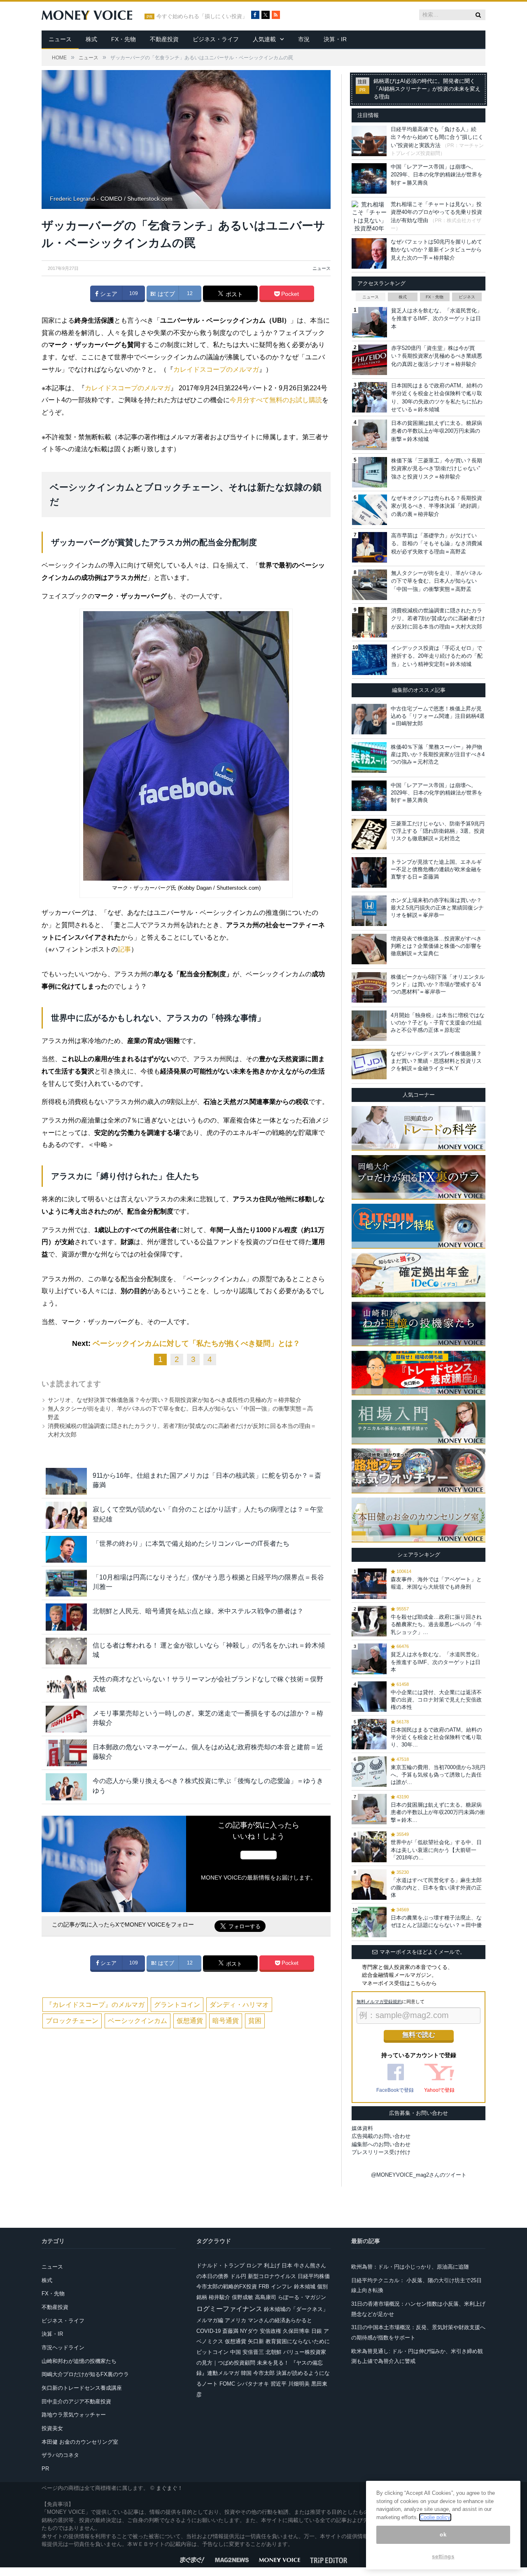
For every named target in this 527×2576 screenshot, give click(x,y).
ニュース (60, 39)
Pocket (289, 294)
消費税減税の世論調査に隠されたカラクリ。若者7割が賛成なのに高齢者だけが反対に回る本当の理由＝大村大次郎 (438, 619)
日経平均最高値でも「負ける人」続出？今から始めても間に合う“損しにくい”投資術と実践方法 (437, 137)
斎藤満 (230, 2331)
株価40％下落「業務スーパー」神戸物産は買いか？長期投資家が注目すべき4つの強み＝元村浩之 (438, 754)
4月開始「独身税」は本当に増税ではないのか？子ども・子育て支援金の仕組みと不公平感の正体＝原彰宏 (438, 1023)
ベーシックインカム (138, 2021)
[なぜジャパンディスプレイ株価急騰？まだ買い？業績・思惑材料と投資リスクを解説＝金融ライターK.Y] (369, 1064)
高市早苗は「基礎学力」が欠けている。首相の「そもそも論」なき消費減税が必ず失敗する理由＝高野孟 (437, 544)
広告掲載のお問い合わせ (381, 2136)
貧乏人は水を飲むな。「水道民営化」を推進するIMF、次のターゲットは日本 (437, 319)
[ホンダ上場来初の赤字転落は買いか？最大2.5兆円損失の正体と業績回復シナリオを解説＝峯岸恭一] (369, 911)
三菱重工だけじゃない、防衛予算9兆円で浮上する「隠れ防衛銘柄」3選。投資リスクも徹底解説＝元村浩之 (438, 831)
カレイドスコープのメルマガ (216, 369)
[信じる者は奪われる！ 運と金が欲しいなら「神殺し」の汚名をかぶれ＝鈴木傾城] (66, 1651)
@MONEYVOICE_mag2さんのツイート (419, 2175)
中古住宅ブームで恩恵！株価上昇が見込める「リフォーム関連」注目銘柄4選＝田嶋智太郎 (438, 716)
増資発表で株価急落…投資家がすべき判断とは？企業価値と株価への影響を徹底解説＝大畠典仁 (436, 946)
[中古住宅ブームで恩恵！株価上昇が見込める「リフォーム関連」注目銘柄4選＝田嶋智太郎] (369, 719)
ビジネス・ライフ (216, 39)
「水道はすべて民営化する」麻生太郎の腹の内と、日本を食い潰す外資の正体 (436, 1888)
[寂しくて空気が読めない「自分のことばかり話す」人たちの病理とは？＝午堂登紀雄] (66, 1515)
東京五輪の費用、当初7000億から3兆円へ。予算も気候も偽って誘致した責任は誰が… (438, 1775)
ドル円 (238, 2276)
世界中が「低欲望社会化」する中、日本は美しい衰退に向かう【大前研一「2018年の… (436, 1850)
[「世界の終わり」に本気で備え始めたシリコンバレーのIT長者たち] (66, 1549)
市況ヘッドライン (63, 2347)
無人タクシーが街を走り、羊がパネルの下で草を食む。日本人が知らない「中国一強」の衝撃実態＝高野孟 (437, 581)
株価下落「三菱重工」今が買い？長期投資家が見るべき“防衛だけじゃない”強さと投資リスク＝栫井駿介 (437, 469)
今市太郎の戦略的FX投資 (227, 2287)
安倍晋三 (253, 2352)
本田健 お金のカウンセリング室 (80, 2442)
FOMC (227, 2384)
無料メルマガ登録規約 (379, 2002)
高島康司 (266, 2297)
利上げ (272, 2265)
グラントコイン (177, 2005)
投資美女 (52, 2428)
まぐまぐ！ (169, 2488)
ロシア (254, 2265)
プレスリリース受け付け (381, 2152)
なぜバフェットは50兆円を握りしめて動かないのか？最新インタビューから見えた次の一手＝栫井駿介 (436, 250)
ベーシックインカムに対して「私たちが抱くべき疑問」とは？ (196, 1343)
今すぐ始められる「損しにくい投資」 (202, 16)
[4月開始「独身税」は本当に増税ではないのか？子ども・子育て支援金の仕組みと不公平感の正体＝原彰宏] (369, 1026)
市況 (304, 39)
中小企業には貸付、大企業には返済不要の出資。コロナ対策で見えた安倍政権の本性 (436, 1700)
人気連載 (264, 39)
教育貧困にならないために (298, 2341)
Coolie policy (435, 2517)
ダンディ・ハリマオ (239, 2005)
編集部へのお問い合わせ (381, 2144)
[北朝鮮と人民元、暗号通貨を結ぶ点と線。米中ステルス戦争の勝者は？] (66, 1617)
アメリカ (236, 2320)
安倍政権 (270, 2331)
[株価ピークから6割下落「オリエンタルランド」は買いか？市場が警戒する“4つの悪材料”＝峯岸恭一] (369, 987)
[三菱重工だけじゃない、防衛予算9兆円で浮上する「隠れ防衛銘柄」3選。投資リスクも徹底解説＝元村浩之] (369, 834)
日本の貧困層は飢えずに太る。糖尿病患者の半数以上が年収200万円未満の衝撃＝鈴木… (438, 1812)
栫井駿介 (219, 2297)
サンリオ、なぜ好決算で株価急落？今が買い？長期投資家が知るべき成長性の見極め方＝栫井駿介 (175, 1400)
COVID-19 (209, 2331)
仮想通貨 (190, 2021)
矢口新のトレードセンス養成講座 (82, 2388)
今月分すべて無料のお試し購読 (276, 400)
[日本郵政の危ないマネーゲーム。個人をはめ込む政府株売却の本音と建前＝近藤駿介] (66, 1753)
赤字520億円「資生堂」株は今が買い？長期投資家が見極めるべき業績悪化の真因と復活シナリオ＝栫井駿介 (437, 356)
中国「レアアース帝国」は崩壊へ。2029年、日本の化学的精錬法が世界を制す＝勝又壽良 (437, 175)
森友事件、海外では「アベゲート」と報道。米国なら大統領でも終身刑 (436, 1583)
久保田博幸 (296, 2331)
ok (443, 2535)
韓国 (246, 2373)
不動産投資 (164, 39)
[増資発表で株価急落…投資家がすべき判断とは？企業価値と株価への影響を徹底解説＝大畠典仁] (369, 949)
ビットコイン (212, 2352)
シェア (108, 294)
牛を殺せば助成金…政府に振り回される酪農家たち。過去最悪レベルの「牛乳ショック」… (436, 1624)
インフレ (282, 2287)
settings (443, 2556)
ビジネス (467, 297)
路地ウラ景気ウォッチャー (74, 2415)
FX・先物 (124, 39)
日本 (287, 2265)
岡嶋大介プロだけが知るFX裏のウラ (85, 2374)
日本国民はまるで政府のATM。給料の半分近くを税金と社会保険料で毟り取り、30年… (436, 1737)
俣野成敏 (243, 2297)
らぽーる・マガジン (302, 2297)
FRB (264, 2287)
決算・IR (335, 39)
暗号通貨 (226, 2021)
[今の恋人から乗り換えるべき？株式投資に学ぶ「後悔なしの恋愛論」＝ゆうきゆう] (66, 1787)
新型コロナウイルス (272, 2276)
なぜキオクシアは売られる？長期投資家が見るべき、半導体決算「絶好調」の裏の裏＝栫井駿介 (437, 506)
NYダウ (249, 2331)
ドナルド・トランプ (220, 2265)
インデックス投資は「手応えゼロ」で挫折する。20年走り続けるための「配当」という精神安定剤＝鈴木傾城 (437, 656)
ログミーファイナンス (229, 2309)
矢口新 (256, 2341)
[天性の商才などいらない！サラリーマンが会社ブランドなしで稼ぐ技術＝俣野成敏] (66, 1685)
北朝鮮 (274, 2352)
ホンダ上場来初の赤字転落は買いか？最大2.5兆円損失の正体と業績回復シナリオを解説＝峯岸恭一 (437, 908)
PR (45, 2469)
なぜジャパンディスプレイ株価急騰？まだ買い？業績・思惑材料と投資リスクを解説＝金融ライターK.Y (436, 1061)
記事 (124, 949)
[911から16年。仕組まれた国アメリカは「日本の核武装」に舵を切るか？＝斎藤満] (66, 1481)
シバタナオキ (253, 2384)
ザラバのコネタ (60, 2455)
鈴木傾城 (305, 2287)
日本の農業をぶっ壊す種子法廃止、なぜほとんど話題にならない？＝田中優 (436, 1921)
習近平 (279, 2384)
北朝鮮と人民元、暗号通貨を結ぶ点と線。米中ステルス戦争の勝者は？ (198, 1611)
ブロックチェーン (72, 2021)
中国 (236, 2352)
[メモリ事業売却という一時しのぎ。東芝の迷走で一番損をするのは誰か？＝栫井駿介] (66, 1719)
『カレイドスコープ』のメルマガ (95, 2005)
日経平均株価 (314, 2276)
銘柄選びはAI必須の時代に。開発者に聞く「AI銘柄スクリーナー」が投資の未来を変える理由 (427, 89)
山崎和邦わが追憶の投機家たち (79, 2361)
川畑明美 (299, 2384)
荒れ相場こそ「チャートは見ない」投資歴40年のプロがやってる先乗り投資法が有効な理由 (436, 212)
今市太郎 (264, 2373)
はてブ (166, 294)
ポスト (233, 294)
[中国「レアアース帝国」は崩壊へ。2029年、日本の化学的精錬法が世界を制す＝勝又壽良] (369, 796)
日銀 (317, 2331)
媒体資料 (362, 2128)
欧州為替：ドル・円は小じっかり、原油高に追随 (410, 2267)
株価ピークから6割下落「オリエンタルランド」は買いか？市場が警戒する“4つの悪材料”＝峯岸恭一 (438, 984)
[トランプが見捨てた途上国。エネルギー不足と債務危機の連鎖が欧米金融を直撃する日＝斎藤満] (369, 872)
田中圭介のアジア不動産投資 (76, 2401)
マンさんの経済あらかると (280, 2320)
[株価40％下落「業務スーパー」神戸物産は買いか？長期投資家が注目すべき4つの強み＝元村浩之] (369, 757)
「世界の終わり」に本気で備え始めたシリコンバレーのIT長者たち (191, 1543)
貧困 (255, 2021)
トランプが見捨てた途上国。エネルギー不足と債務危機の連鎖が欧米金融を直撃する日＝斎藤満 (436, 869)
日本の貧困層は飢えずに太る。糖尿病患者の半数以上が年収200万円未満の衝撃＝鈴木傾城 (437, 431)
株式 (91, 39)
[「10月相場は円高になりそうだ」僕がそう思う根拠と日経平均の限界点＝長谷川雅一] (66, 1583)
